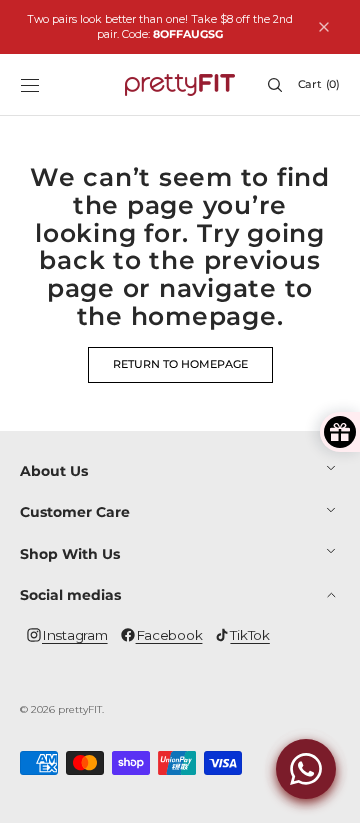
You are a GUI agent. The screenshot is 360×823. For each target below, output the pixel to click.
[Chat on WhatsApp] (306, 769)
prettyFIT (80, 709)
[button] (30, 85)
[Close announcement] (324, 27)
